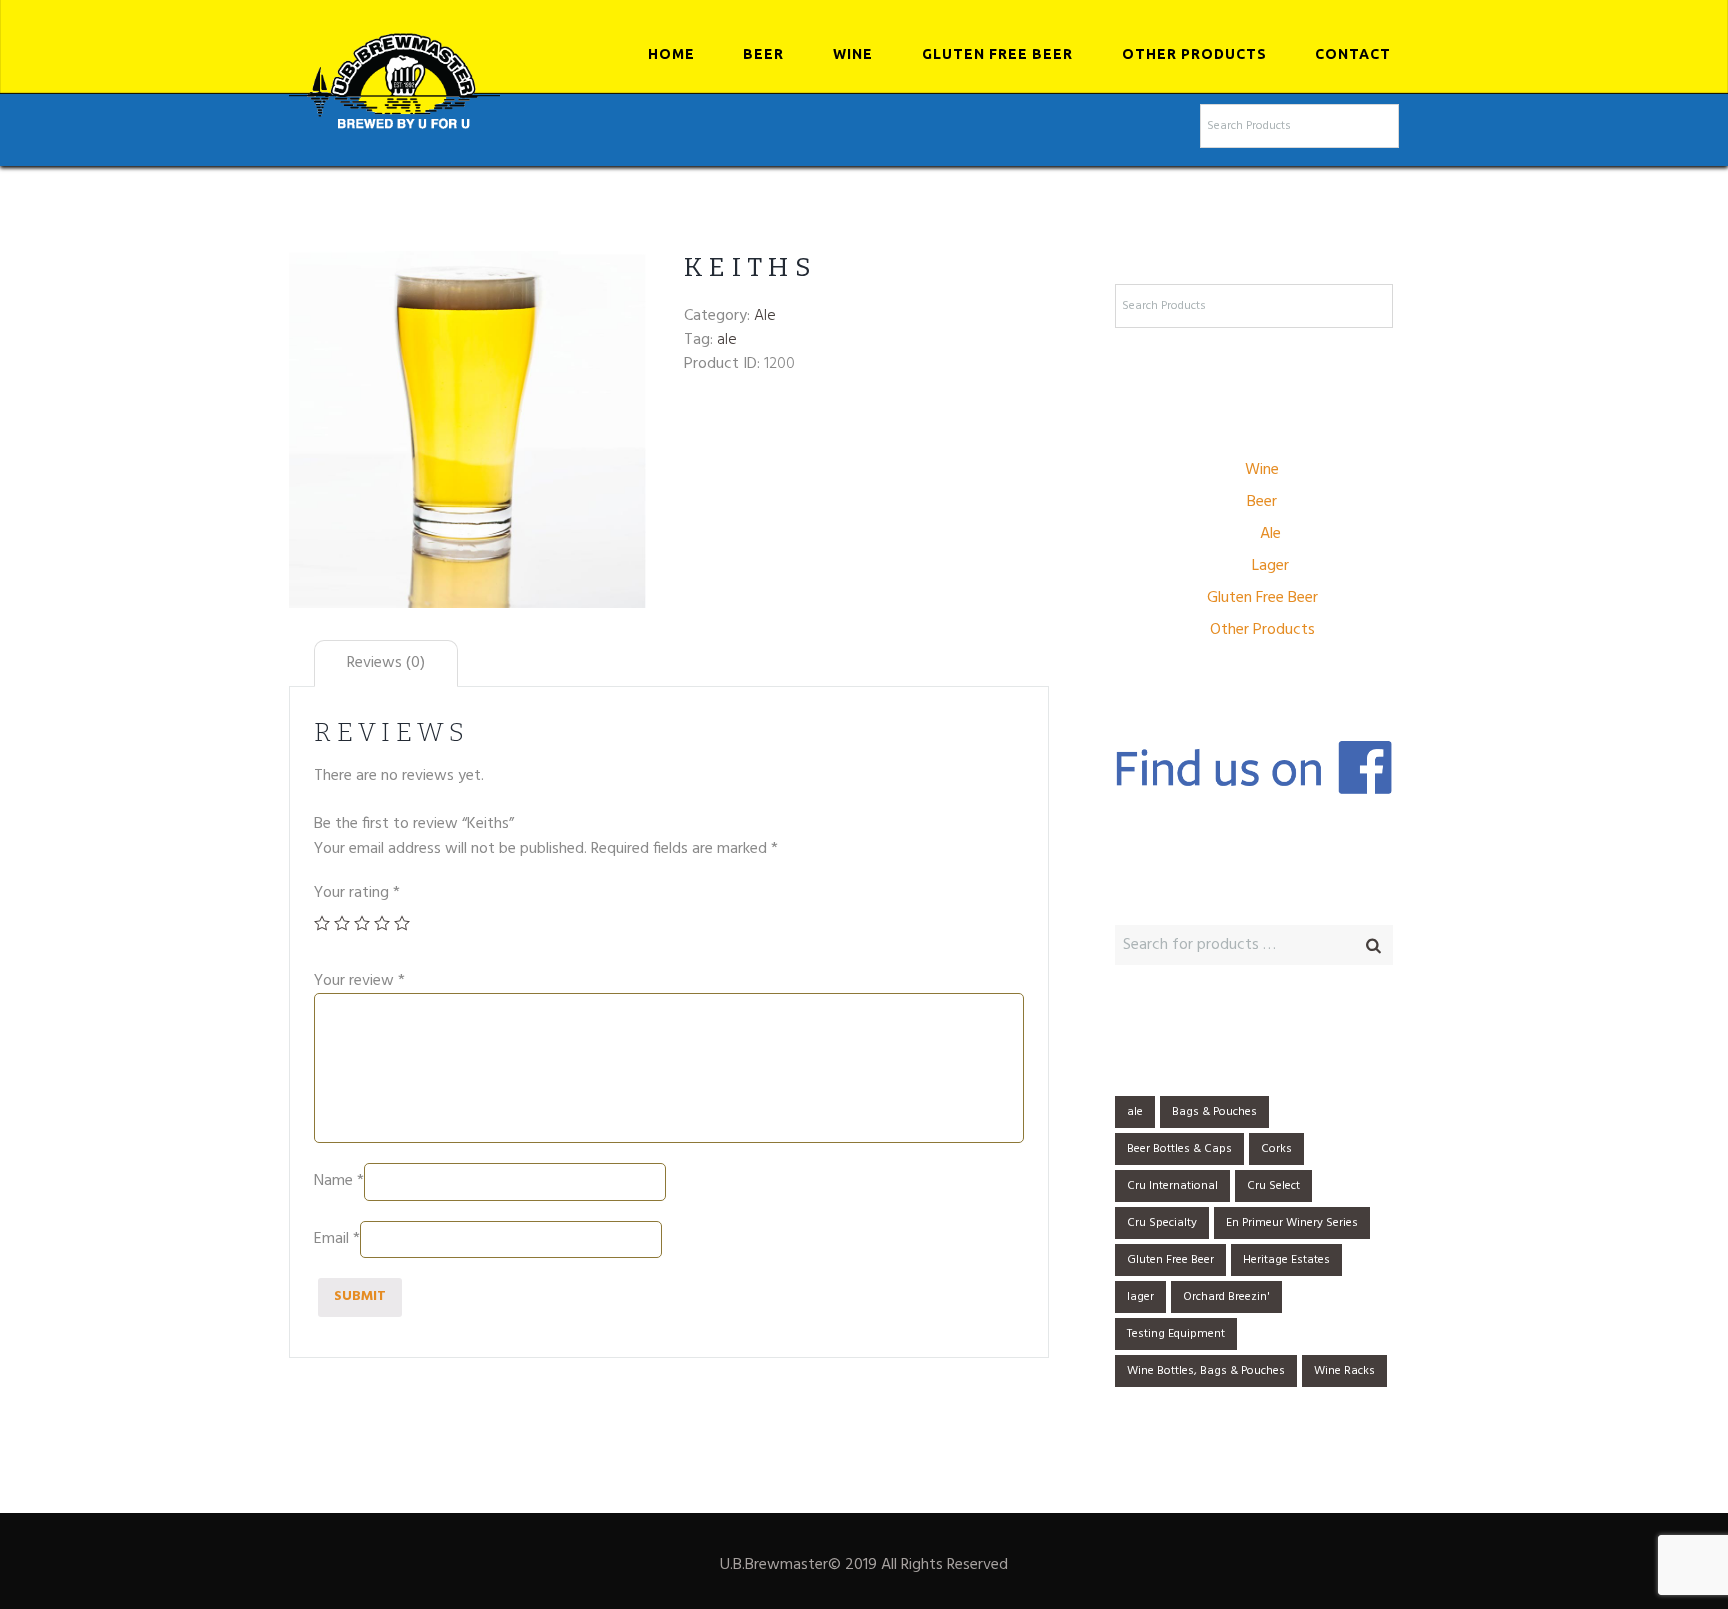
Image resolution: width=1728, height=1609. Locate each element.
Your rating (357, 893)
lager (1140, 1297)
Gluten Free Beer (997, 54)
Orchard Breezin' (1226, 1297)
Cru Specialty (1162, 1223)
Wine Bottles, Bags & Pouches (1206, 1371)
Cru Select (1273, 1186)
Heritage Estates (1286, 1260)
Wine (853, 54)
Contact (1353, 54)
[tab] (386, 663)
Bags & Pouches (1214, 1112)
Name (339, 1182)
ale (727, 340)
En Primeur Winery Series (1292, 1223)
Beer (763, 54)
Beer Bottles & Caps (1179, 1149)
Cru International (1172, 1186)
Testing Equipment (1176, 1334)
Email (337, 1239)
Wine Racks (1344, 1371)
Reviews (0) (386, 663)
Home (671, 54)
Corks (1276, 1149)
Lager (1270, 566)
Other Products (1194, 54)
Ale (765, 316)
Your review (359, 981)
